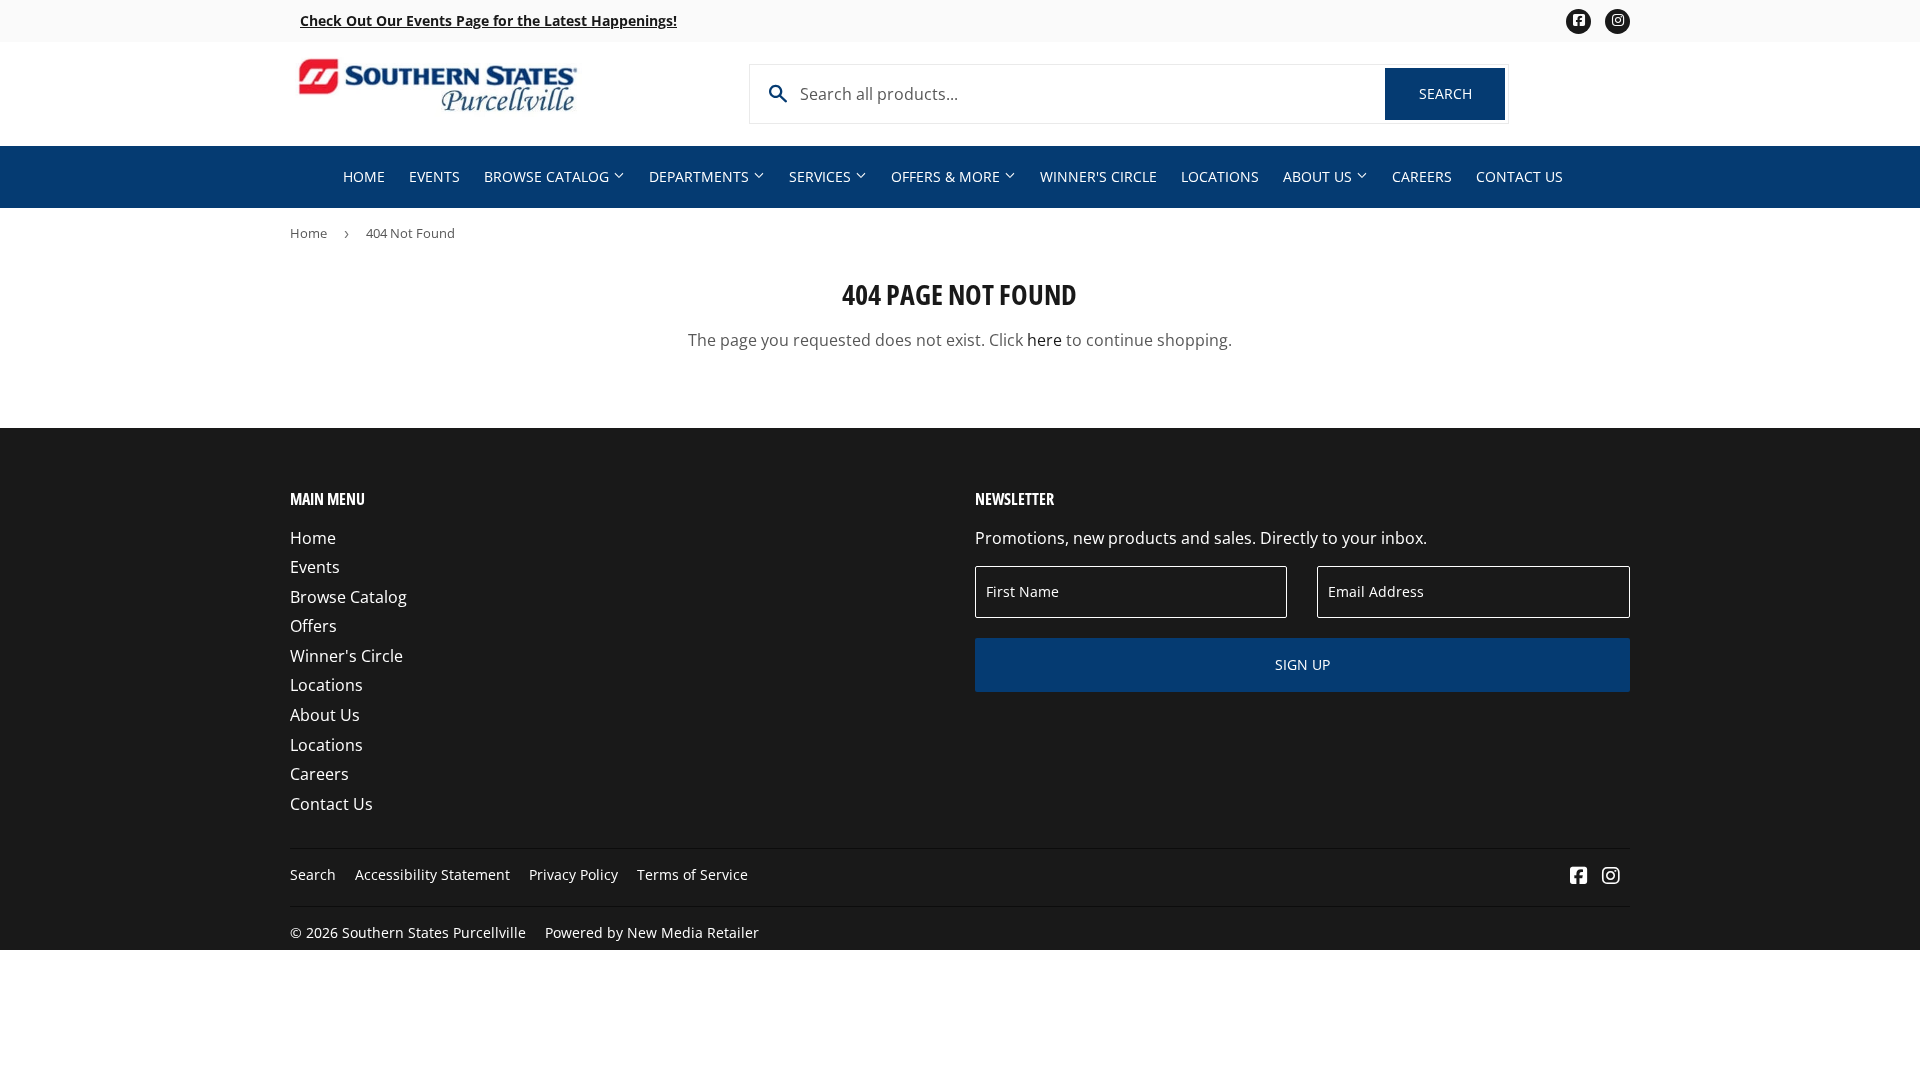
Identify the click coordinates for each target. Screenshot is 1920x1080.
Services (822, 176)
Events (434, 176)
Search (1462, 93)
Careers (1422, 176)
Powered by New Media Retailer (652, 932)
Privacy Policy (573, 874)
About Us (1319, 176)
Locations (1220, 176)
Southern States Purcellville (434, 932)
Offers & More (947, 176)
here (1044, 340)
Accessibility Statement (432, 874)
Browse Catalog (548, 176)
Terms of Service (692, 874)
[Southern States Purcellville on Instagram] (1611, 877)
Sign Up (1302, 664)
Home (364, 176)
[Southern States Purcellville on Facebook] (1579, 877)
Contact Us (1519, 176)
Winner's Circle (1098, 176)
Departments (701, 176)
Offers (313, 626)
